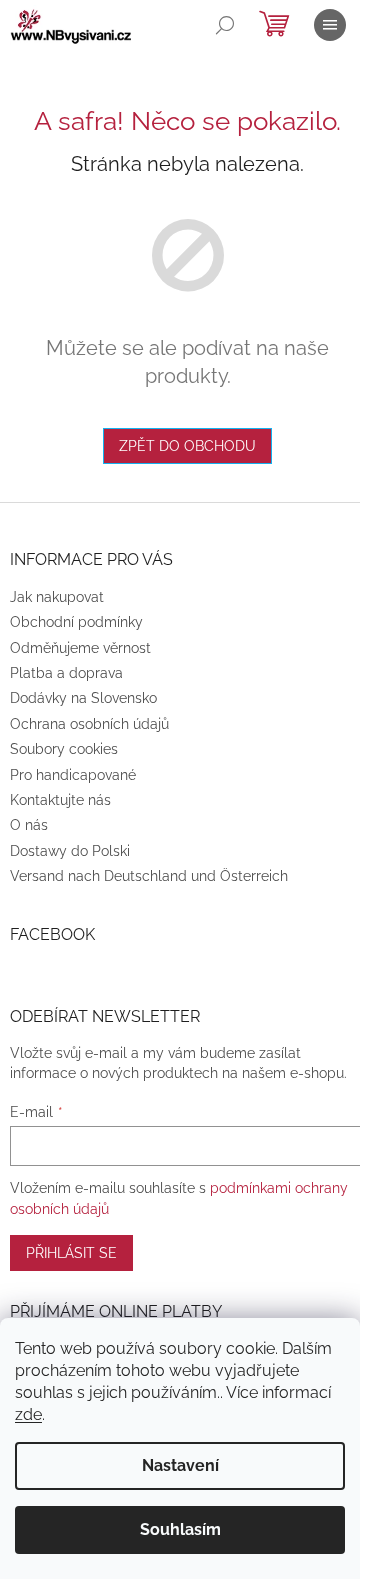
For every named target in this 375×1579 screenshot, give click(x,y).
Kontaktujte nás (60, 800)
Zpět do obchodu (187, 446)
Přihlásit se (71, 1253)
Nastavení (180, 1465)
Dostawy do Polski (70, 851)
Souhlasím (180, 1529)
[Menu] (330, 25)
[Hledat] (225, 25)
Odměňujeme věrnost (80, 648)
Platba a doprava (66, 673)
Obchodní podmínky (76, 622)
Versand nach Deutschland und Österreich (149, 876)
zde (28, 1414)
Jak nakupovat (57, 597)
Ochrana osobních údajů (89, 724)
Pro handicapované (73, 775)
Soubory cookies (64, 749)
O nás (29, 825)
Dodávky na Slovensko (83, 698)
